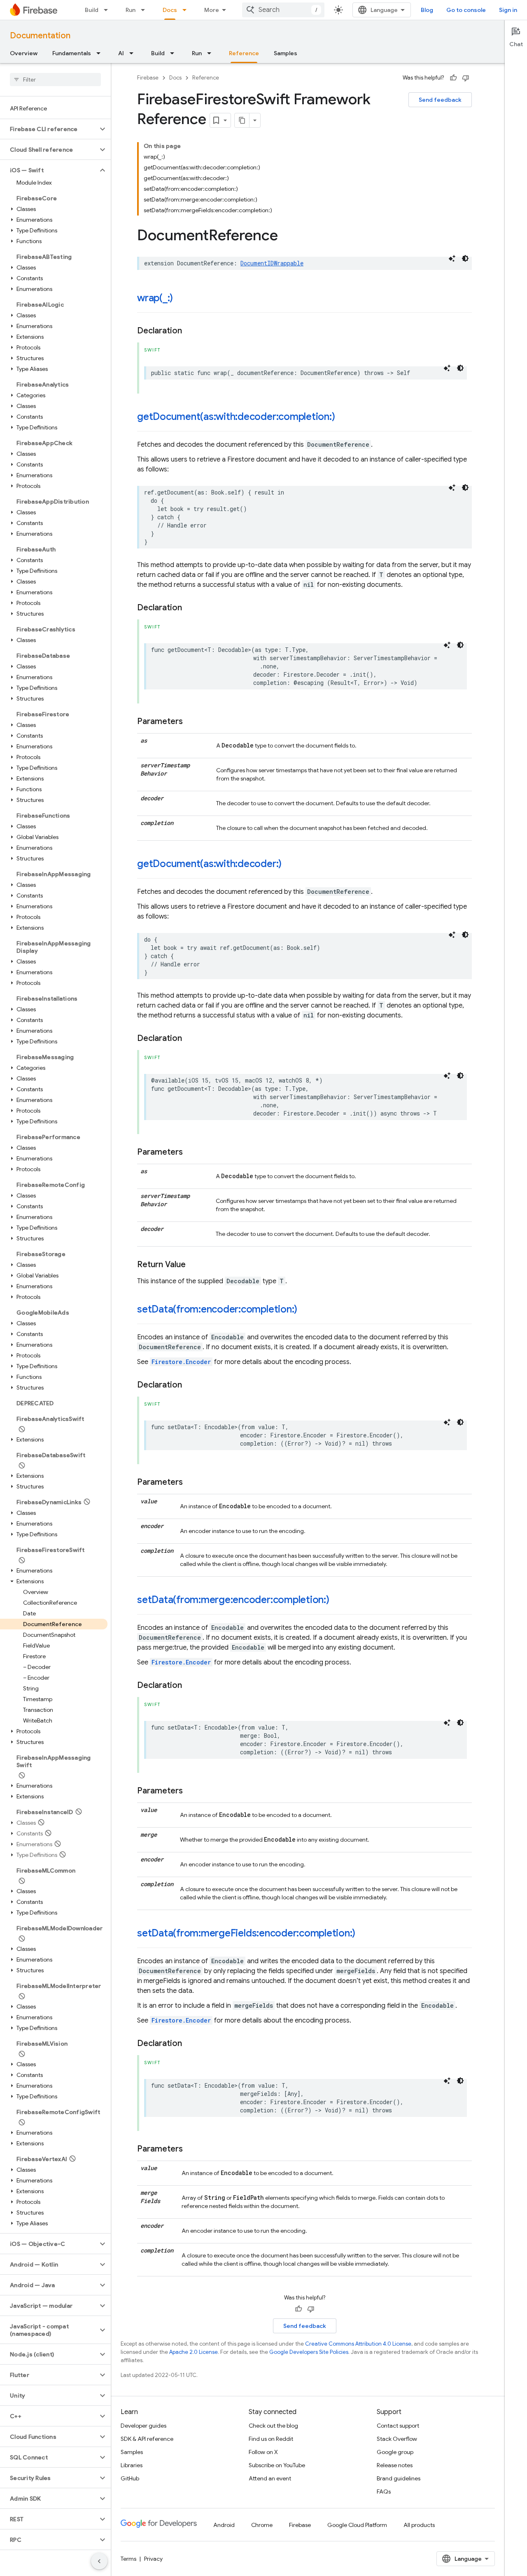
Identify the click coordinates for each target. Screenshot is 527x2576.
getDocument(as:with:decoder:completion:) (236, 417)
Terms (128, 2559)
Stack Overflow (397, 2439)
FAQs (384, 2492)
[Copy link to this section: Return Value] (194, 1265)
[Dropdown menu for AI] (134, 53)
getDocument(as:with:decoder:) (209, 864)
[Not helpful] (466, 78)
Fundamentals (72, 53)
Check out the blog (273, 2426)
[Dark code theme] (465, 258)
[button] (49, 129)
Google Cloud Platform (357, 2525)
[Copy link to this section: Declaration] (190, 331)
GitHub (130, 2478)
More (212, 10)
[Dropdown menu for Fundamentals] (101, 53)
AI (121, 53)
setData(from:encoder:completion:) (217, 1309)
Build (92, 10)
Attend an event (270, 2478)
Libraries (132, 2465)
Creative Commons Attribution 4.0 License (358, 2344)
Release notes (395, 2465)
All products (419, 2525)
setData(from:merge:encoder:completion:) (233, 1600)
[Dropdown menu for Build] (108, 10)
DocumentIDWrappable (272, 263)
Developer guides (143, 2426)
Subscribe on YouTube (277, 2465)
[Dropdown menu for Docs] (187, 10)
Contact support (398, 2426)
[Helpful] (453, 78)
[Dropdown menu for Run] (145, 10)
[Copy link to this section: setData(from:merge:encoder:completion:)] (338, 1601)
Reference (244, 53)
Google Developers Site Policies (309, 2352)
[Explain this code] (452, 258)
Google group (395, 2452)
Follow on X (263, 2452)
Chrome (262, 2525)
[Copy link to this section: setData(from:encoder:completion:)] (305, 1310)
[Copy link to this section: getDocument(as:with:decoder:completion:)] (343, 417)
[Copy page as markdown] (242, 120)
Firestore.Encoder (181, 1362)
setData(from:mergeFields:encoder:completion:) (246, 1933)
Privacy (153, 2559)
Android (224, 2525)
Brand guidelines (399, 2478)
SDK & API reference (147, 2439)
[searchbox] (55, 80)
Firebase (148, 78)
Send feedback (440, 100)
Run (131, 10)
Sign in (508, 10)
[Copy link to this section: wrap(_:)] (181, 299)
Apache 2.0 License (194, 2352)
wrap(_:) (155, 298)
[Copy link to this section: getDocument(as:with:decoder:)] (290, 865)
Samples (286, 53)
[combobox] (283, 10)
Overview (24, 53)
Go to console (466, 10)
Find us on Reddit (271, 2439)
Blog (427, 10)
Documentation (40, 36)
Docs (170, 10)
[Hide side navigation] (99, 2561)
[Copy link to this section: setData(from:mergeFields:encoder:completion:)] (364, 1934)
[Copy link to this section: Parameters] (191, 722)
